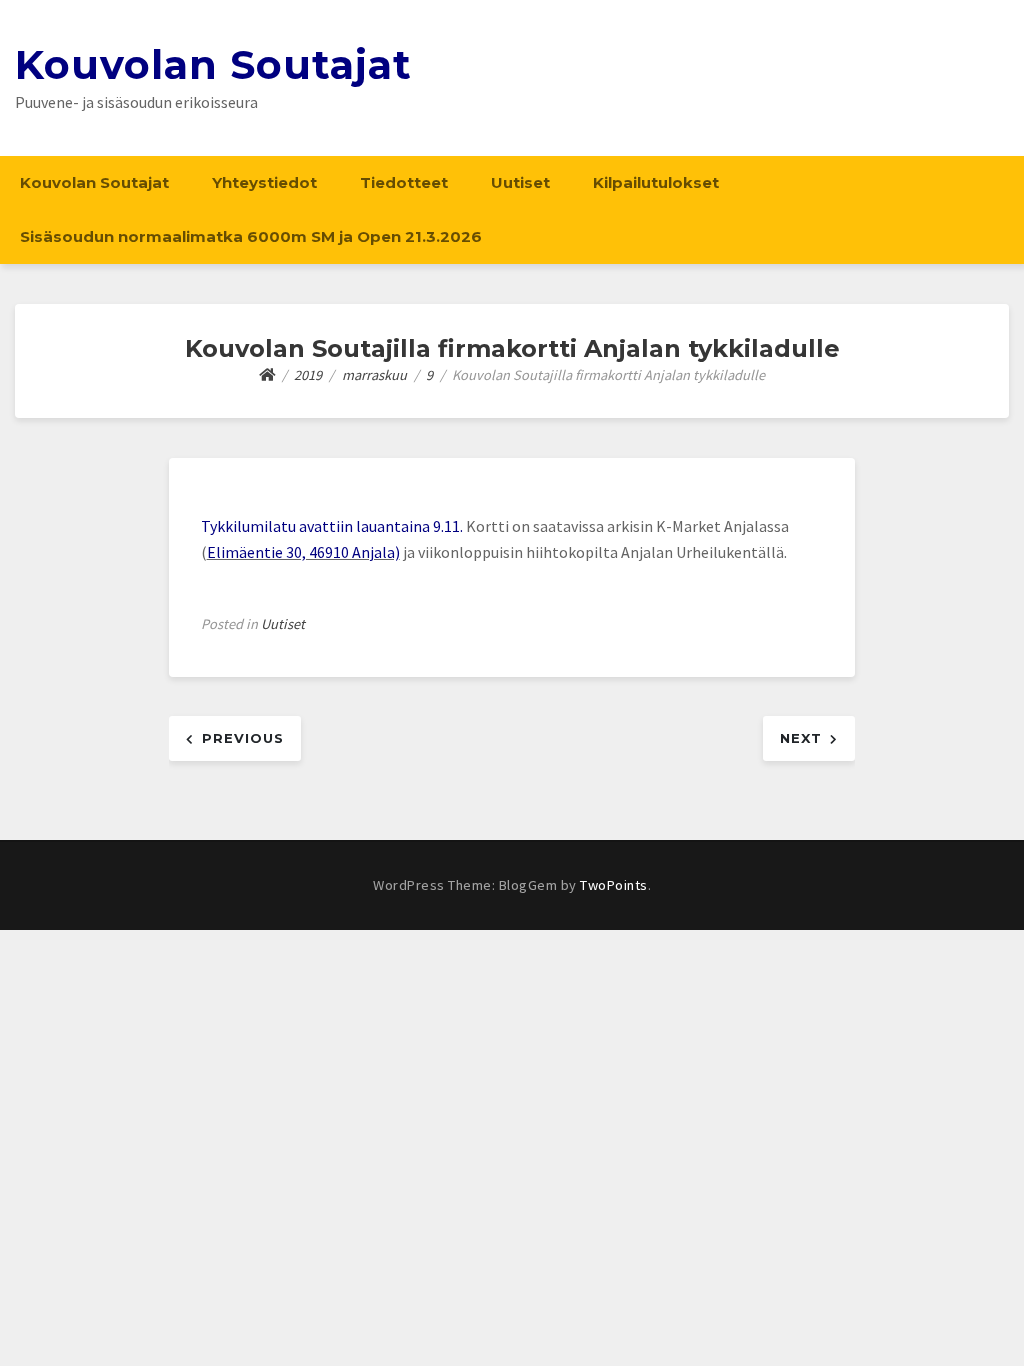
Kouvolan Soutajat (213, 64)
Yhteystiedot (264, 182)
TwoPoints (614, 885)
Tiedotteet (404, 182)
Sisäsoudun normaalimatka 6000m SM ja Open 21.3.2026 (251, 236)
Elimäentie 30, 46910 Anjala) (303, 552)
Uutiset (520, 182)
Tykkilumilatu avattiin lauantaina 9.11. (333, 526)
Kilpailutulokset (656, 182)
